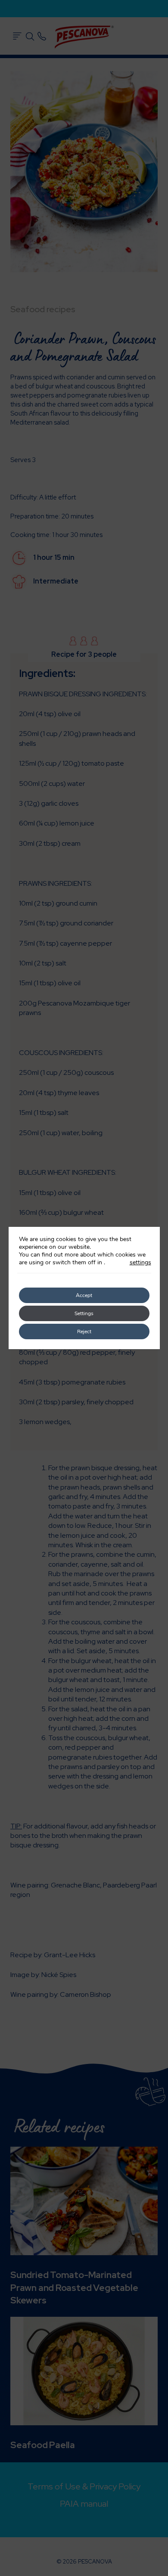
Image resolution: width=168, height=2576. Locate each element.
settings (140, 1263)
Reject (84, 1331)
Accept (84, 1295)
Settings (84, 1313)
